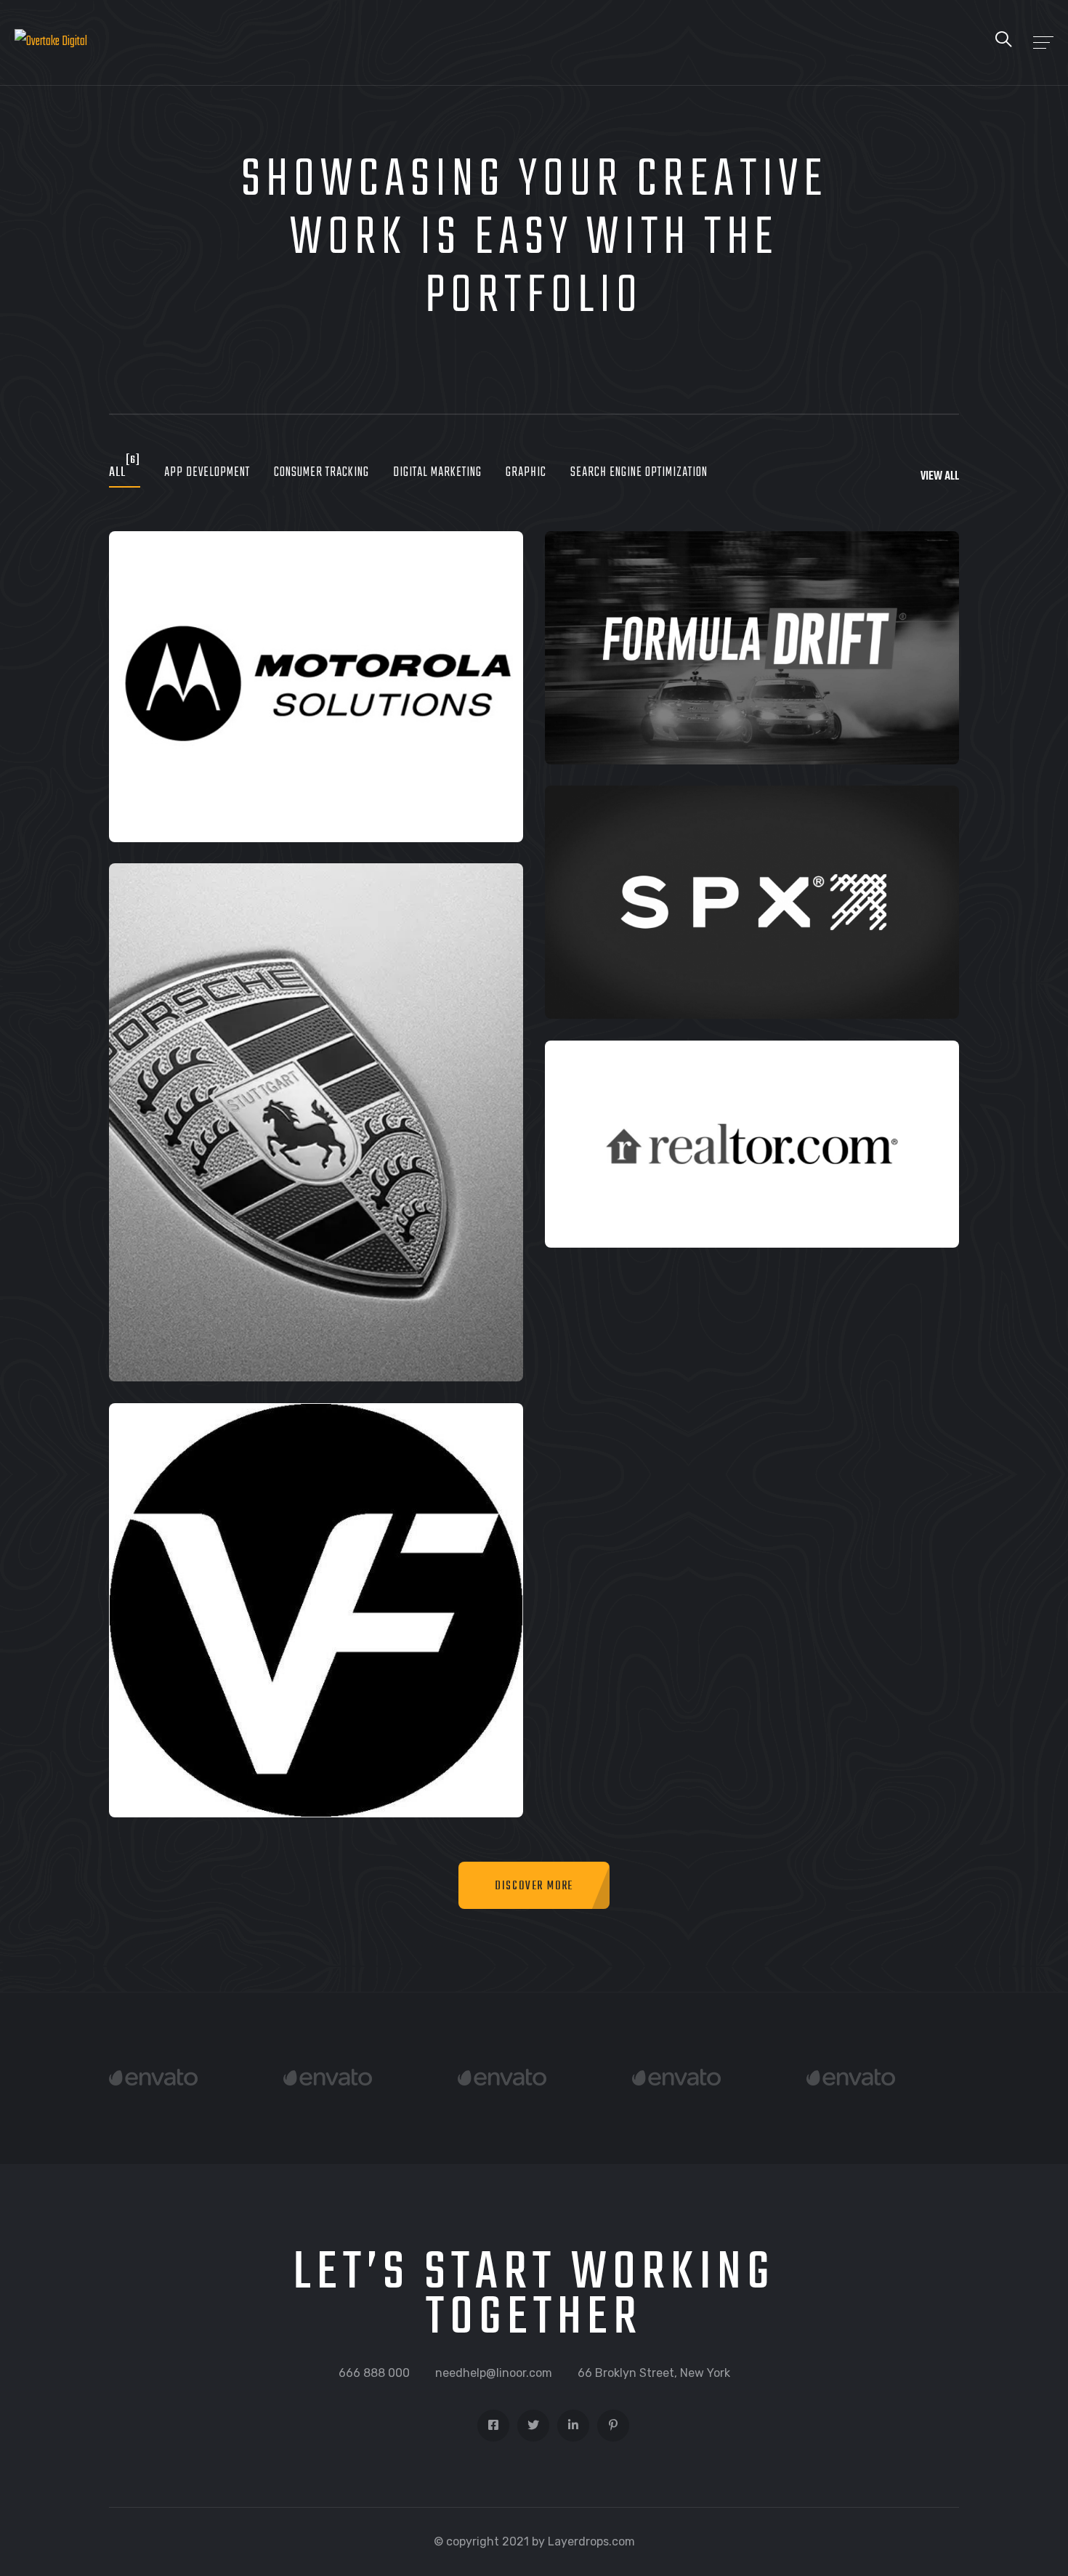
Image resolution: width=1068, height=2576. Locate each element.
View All (940, 477)
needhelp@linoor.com (494, 2373)
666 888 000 (374, 2373)
